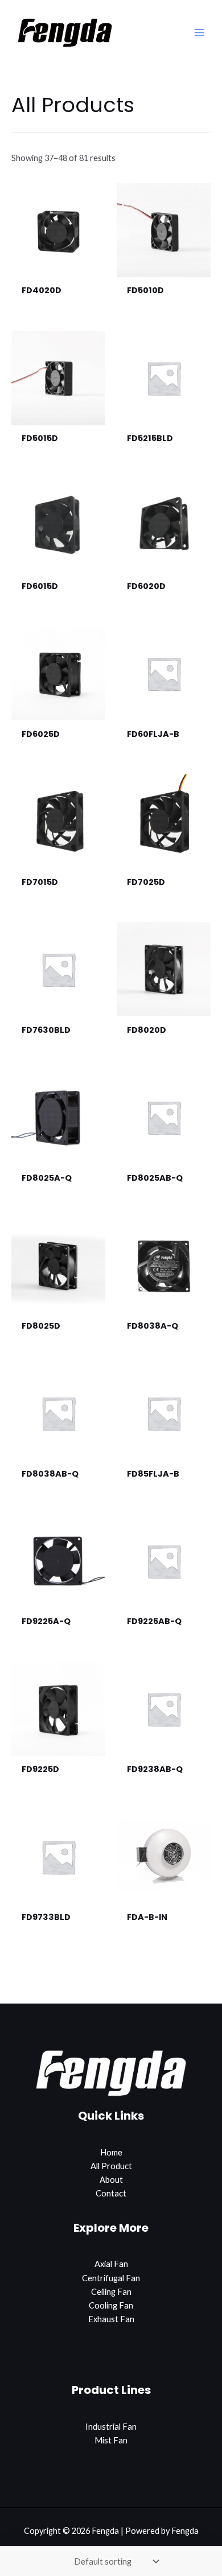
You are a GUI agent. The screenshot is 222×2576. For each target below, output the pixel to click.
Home (111, 2152)
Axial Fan (111, 2264)
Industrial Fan (111, 2427)
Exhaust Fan (111, 2319)
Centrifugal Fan (111, 2278)
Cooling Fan (111, 2305)
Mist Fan (111, 2440)
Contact (111, 2193)
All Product (111, 2166)
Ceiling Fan (111, 2292)
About (111, 2180)
